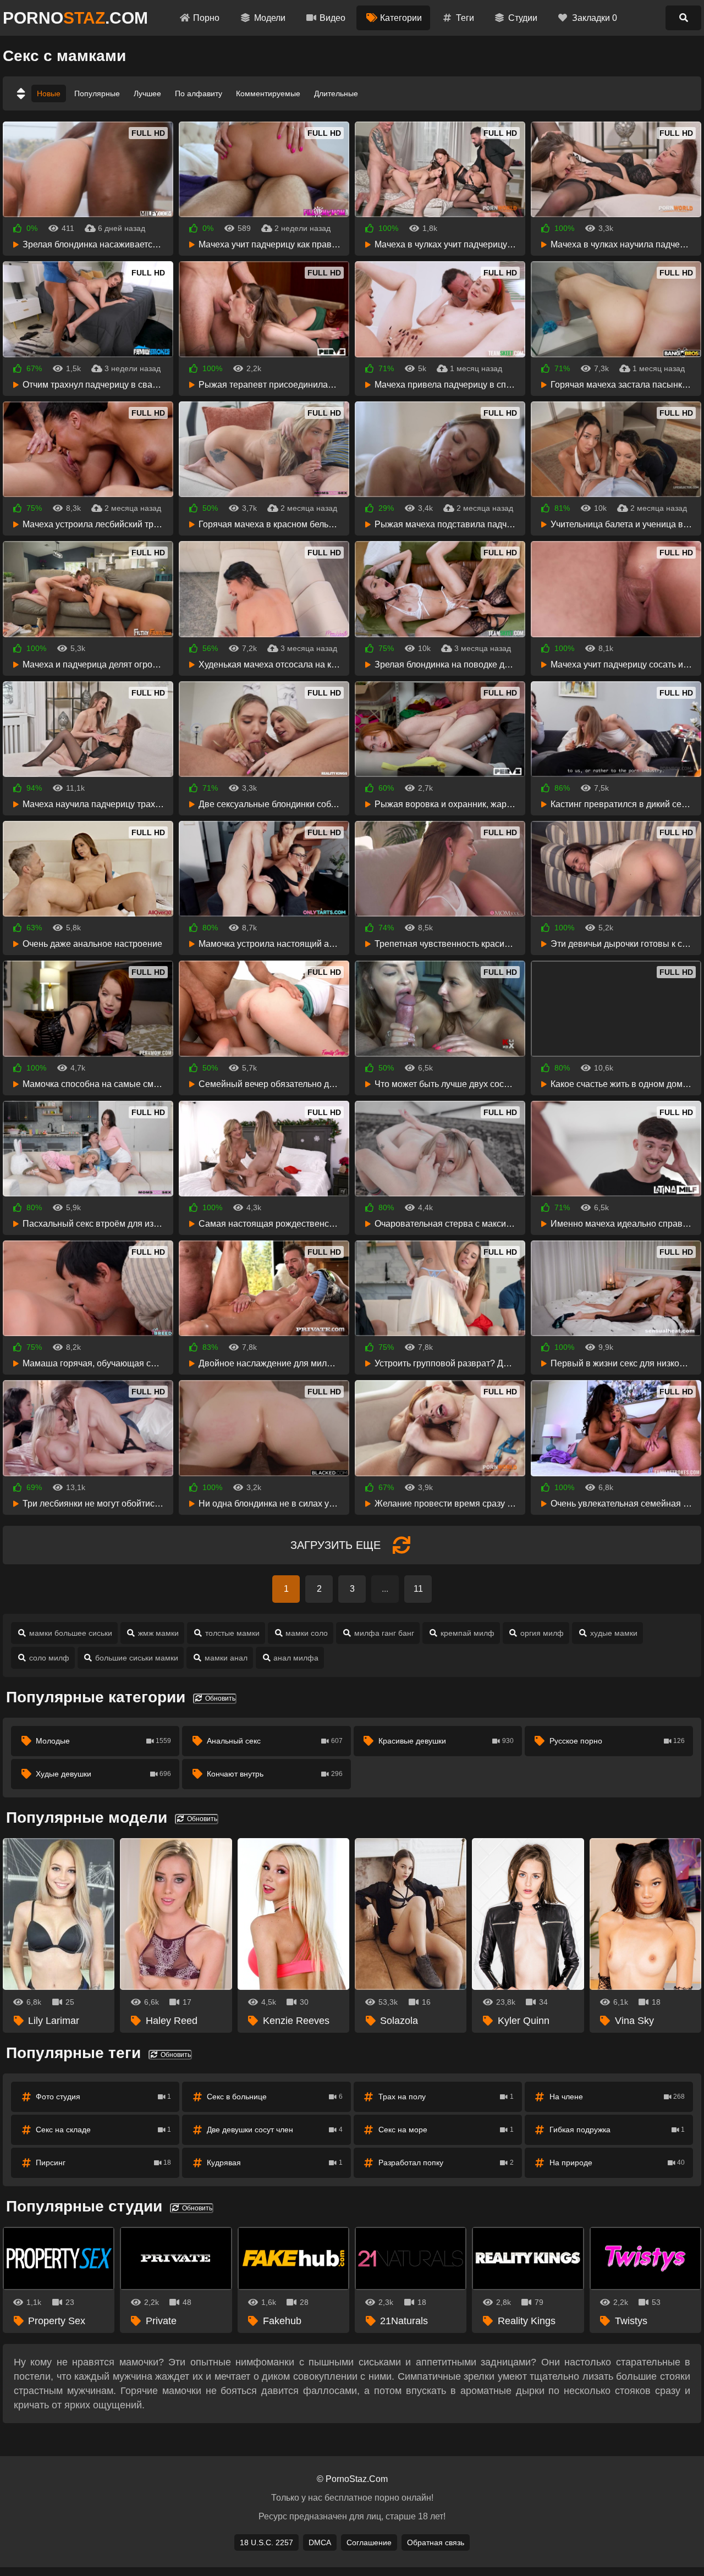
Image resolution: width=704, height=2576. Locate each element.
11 (418, 1589)
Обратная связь (436, 2542)
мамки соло (307, 1633)
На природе (617, 2163)
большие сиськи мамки (137, 1658)
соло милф (49, 1658)
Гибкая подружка (617, 2130)
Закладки (595, 18)
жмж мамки (158, 1633)
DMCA (320, 2542)
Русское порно (617, 1741)
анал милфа (296, 1658)
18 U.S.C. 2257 (266, 2542)
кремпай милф (468, 1633)
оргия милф (542, 1633)
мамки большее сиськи (71, 1633)
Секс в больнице (274, 2097)
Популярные (97, 93)
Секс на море (446, 2130)
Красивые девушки (446, 1741)
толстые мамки (232, 1633)
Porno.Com (75, 18)
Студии (523, 18)
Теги (465, 18)
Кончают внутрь (274, 1774)
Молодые (103, 1741)
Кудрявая (274, 2163)
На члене (617, 2097)
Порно (206, 18)
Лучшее (147, 93)
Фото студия (103, 2097)
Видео (332, 18)
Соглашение (369, 2542)
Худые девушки (103, 1774)
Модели (270, 18)
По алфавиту (199, 93)
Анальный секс (274, 1741)
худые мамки (614, 1633)
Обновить (219, 1698)
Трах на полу (446, 2097)
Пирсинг (103, 2163)
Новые (49, 93)
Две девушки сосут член (274, 2130)
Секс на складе (103, 2130)
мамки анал (226, 1658)
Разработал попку (446, 2163)
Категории (401, 18)
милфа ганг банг (384, 1633)
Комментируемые (268, 93)
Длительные (336, 93)
